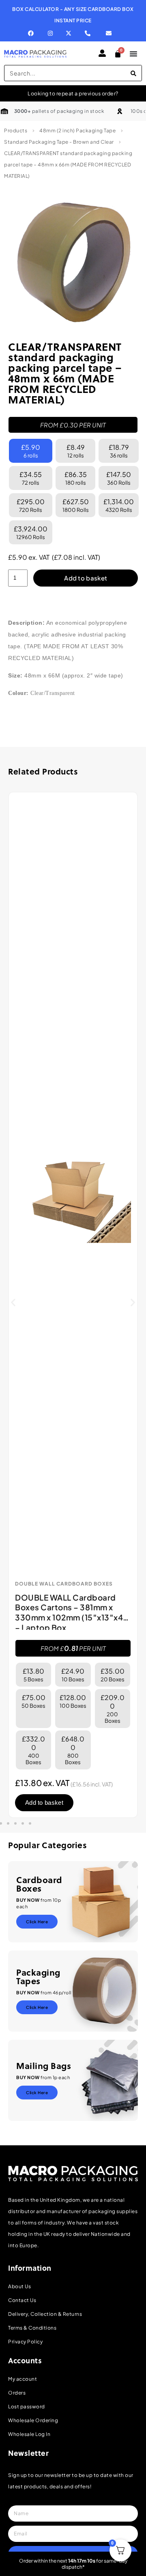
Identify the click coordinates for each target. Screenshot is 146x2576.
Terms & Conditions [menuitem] (32, 2328)
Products (16, 131)
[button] (13, 1302)
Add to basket (86, 578)
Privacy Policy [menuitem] (25, 2342)
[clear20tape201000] (73, 262)
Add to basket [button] (44, 1803)
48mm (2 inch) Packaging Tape (77, 131)
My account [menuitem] (23, 2379)
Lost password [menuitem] (27, 2407)
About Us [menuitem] (19, 2286)
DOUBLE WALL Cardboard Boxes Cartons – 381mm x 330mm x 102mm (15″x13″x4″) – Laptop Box (73, 1612)
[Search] (133, 73)
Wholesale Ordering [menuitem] (33, 2420)
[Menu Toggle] (133, 54)
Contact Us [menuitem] (22, 2300)
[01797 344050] (89, 33)
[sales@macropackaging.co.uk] (112, 33)
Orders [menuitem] (17, 2393)
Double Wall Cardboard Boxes (64, 1584)
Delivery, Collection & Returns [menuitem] (45, 2314)
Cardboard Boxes (39, 1884)
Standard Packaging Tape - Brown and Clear (59, 142)
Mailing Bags (44, 2066)
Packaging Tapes (38, 1976)
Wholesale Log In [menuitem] (29, 2434)
